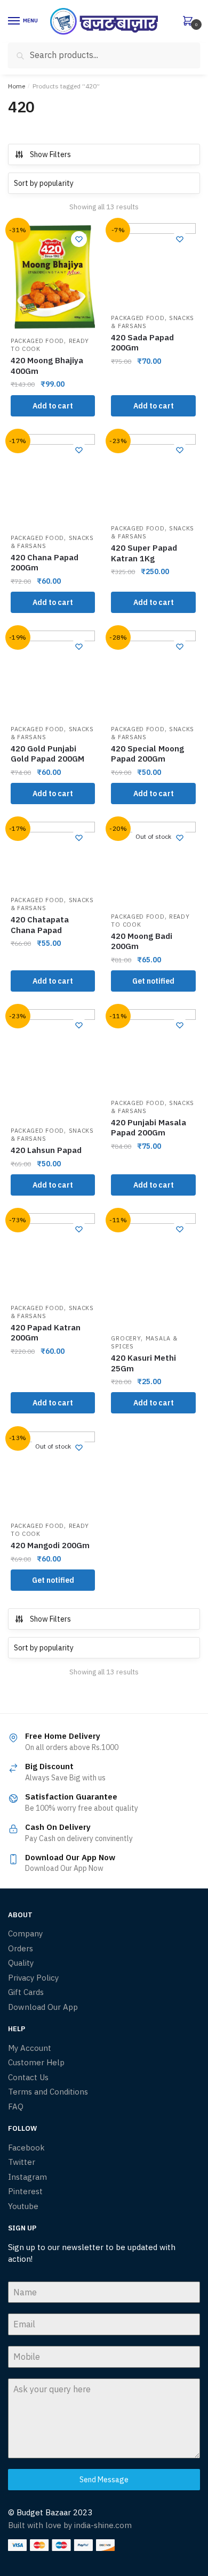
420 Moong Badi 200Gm (142, 941)
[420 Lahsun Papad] (53, 1065)
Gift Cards (26, 1992)
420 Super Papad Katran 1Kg (144, 553)
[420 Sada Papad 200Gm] (153, 265)
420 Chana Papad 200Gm (45, 563)
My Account (30, 2048)
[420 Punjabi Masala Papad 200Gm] (153, 1051)
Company (25, 1933)
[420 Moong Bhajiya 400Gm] (53, 277)
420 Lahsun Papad (46, 1150)
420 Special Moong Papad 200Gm (147, 754)
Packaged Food (37, 341)
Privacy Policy (33, 1978)
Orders (21, 1948)
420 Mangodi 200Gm (50, 1545)
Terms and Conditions (48, 2092)
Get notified (153, 981)
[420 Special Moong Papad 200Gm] (153, 674)
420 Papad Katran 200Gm (46, 1333)
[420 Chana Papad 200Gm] (53, 481)
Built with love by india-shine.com (70, 2525)
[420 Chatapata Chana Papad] (53, 856)
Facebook (26, 2148)
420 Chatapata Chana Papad (40, 925)
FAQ (16, 2107)
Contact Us (28, 2077)
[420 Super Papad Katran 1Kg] (153, 476)
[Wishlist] (79, 239)
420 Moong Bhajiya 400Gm (47, 366)
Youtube (23, 2206)
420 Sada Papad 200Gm (142, 343)
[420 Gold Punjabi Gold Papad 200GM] (53, 674)
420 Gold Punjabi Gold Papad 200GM (47, 754)
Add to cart (53, 406)
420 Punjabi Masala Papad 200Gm (149, 1128)
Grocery (126, 1338)
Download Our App (43, 2007)
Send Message (104, 2480)
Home (17, 86)
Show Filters (50, 154)
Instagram (27, 2177)
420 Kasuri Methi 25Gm (143, 1363)
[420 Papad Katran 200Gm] (53, 1255)
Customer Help (36, 2062)
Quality (21, 1963)
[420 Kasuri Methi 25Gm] (153, 1271)
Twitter (22, 2162)
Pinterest (25, 2191)
